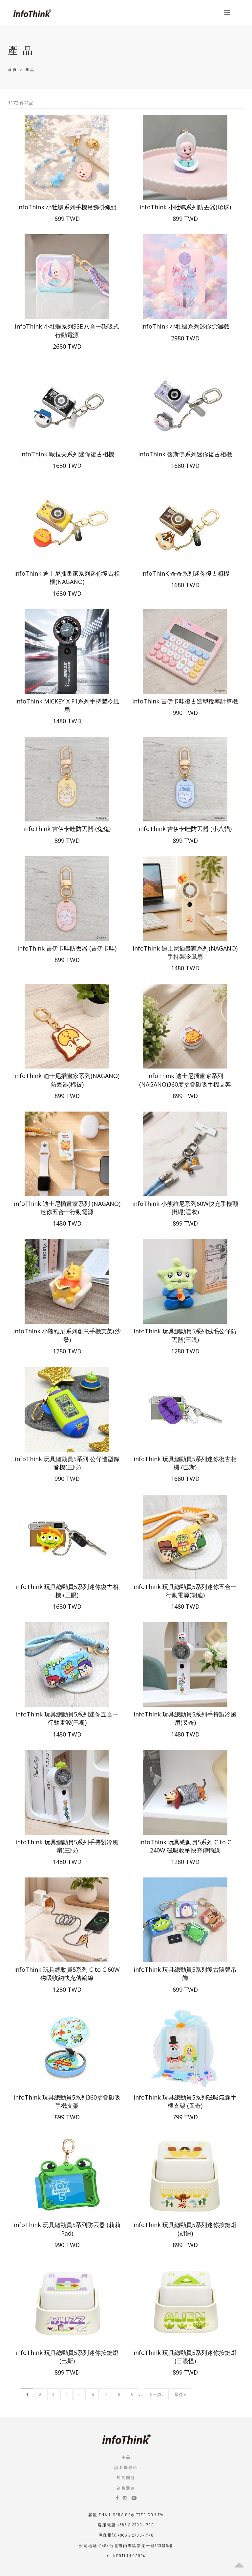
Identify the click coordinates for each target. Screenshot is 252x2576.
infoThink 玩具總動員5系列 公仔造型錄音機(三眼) (67, 1463)
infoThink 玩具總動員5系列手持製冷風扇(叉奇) (185, 1718)
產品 (126, 2457)
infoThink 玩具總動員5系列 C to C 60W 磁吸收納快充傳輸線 (67, 1974)
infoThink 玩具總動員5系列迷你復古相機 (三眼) (67, 1591)
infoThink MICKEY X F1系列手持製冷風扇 (67, 705)
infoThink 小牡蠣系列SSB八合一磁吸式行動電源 (67, 330)
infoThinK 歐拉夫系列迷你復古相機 (67, 454)
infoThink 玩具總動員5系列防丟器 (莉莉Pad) (67, 2229)
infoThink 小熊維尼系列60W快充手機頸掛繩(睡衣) (185, 1208)
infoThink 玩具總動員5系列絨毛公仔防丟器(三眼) (185, 1335)
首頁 (13, 70)
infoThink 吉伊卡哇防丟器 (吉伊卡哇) (67, 948)
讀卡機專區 (126, 2467)
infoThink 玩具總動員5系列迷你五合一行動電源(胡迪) (185, 1591)
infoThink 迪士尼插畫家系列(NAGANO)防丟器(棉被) (67, 1080)
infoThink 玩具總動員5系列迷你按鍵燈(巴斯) (67, 2357)
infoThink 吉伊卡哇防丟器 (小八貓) (185, 829)
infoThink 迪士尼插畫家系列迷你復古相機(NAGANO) (67, 577)
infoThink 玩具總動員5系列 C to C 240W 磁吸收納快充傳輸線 (185, 1846)
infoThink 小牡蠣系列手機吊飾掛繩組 (67, 207)
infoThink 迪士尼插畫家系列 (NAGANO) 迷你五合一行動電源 (67, 1208)
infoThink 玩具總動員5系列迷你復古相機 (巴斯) (185, 1463)
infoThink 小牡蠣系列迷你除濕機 (185, 326)
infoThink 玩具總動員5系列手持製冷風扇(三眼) (67, 1846)
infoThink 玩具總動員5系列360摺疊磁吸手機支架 (67, 2101)
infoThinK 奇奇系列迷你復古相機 (185, 573)
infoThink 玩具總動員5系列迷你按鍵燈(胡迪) (185, 2229)
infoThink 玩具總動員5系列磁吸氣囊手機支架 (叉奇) (185, 2101)
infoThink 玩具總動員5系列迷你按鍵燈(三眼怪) (185, 2357)
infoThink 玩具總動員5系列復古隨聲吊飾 (185, 1974)
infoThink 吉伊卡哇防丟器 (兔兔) (67, 829)
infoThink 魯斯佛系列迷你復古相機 (185, 454)
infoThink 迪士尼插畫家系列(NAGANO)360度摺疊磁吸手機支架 (185, 1080)
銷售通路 (126, 2488)
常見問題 (126, 2478)
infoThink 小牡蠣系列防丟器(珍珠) (185, 207)
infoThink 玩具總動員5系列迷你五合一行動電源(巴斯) (67, 1718)
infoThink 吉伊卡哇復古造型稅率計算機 (185, 701)
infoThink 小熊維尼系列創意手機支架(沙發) (67, 1335)
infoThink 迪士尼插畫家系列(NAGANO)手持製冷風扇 (185, 952)
